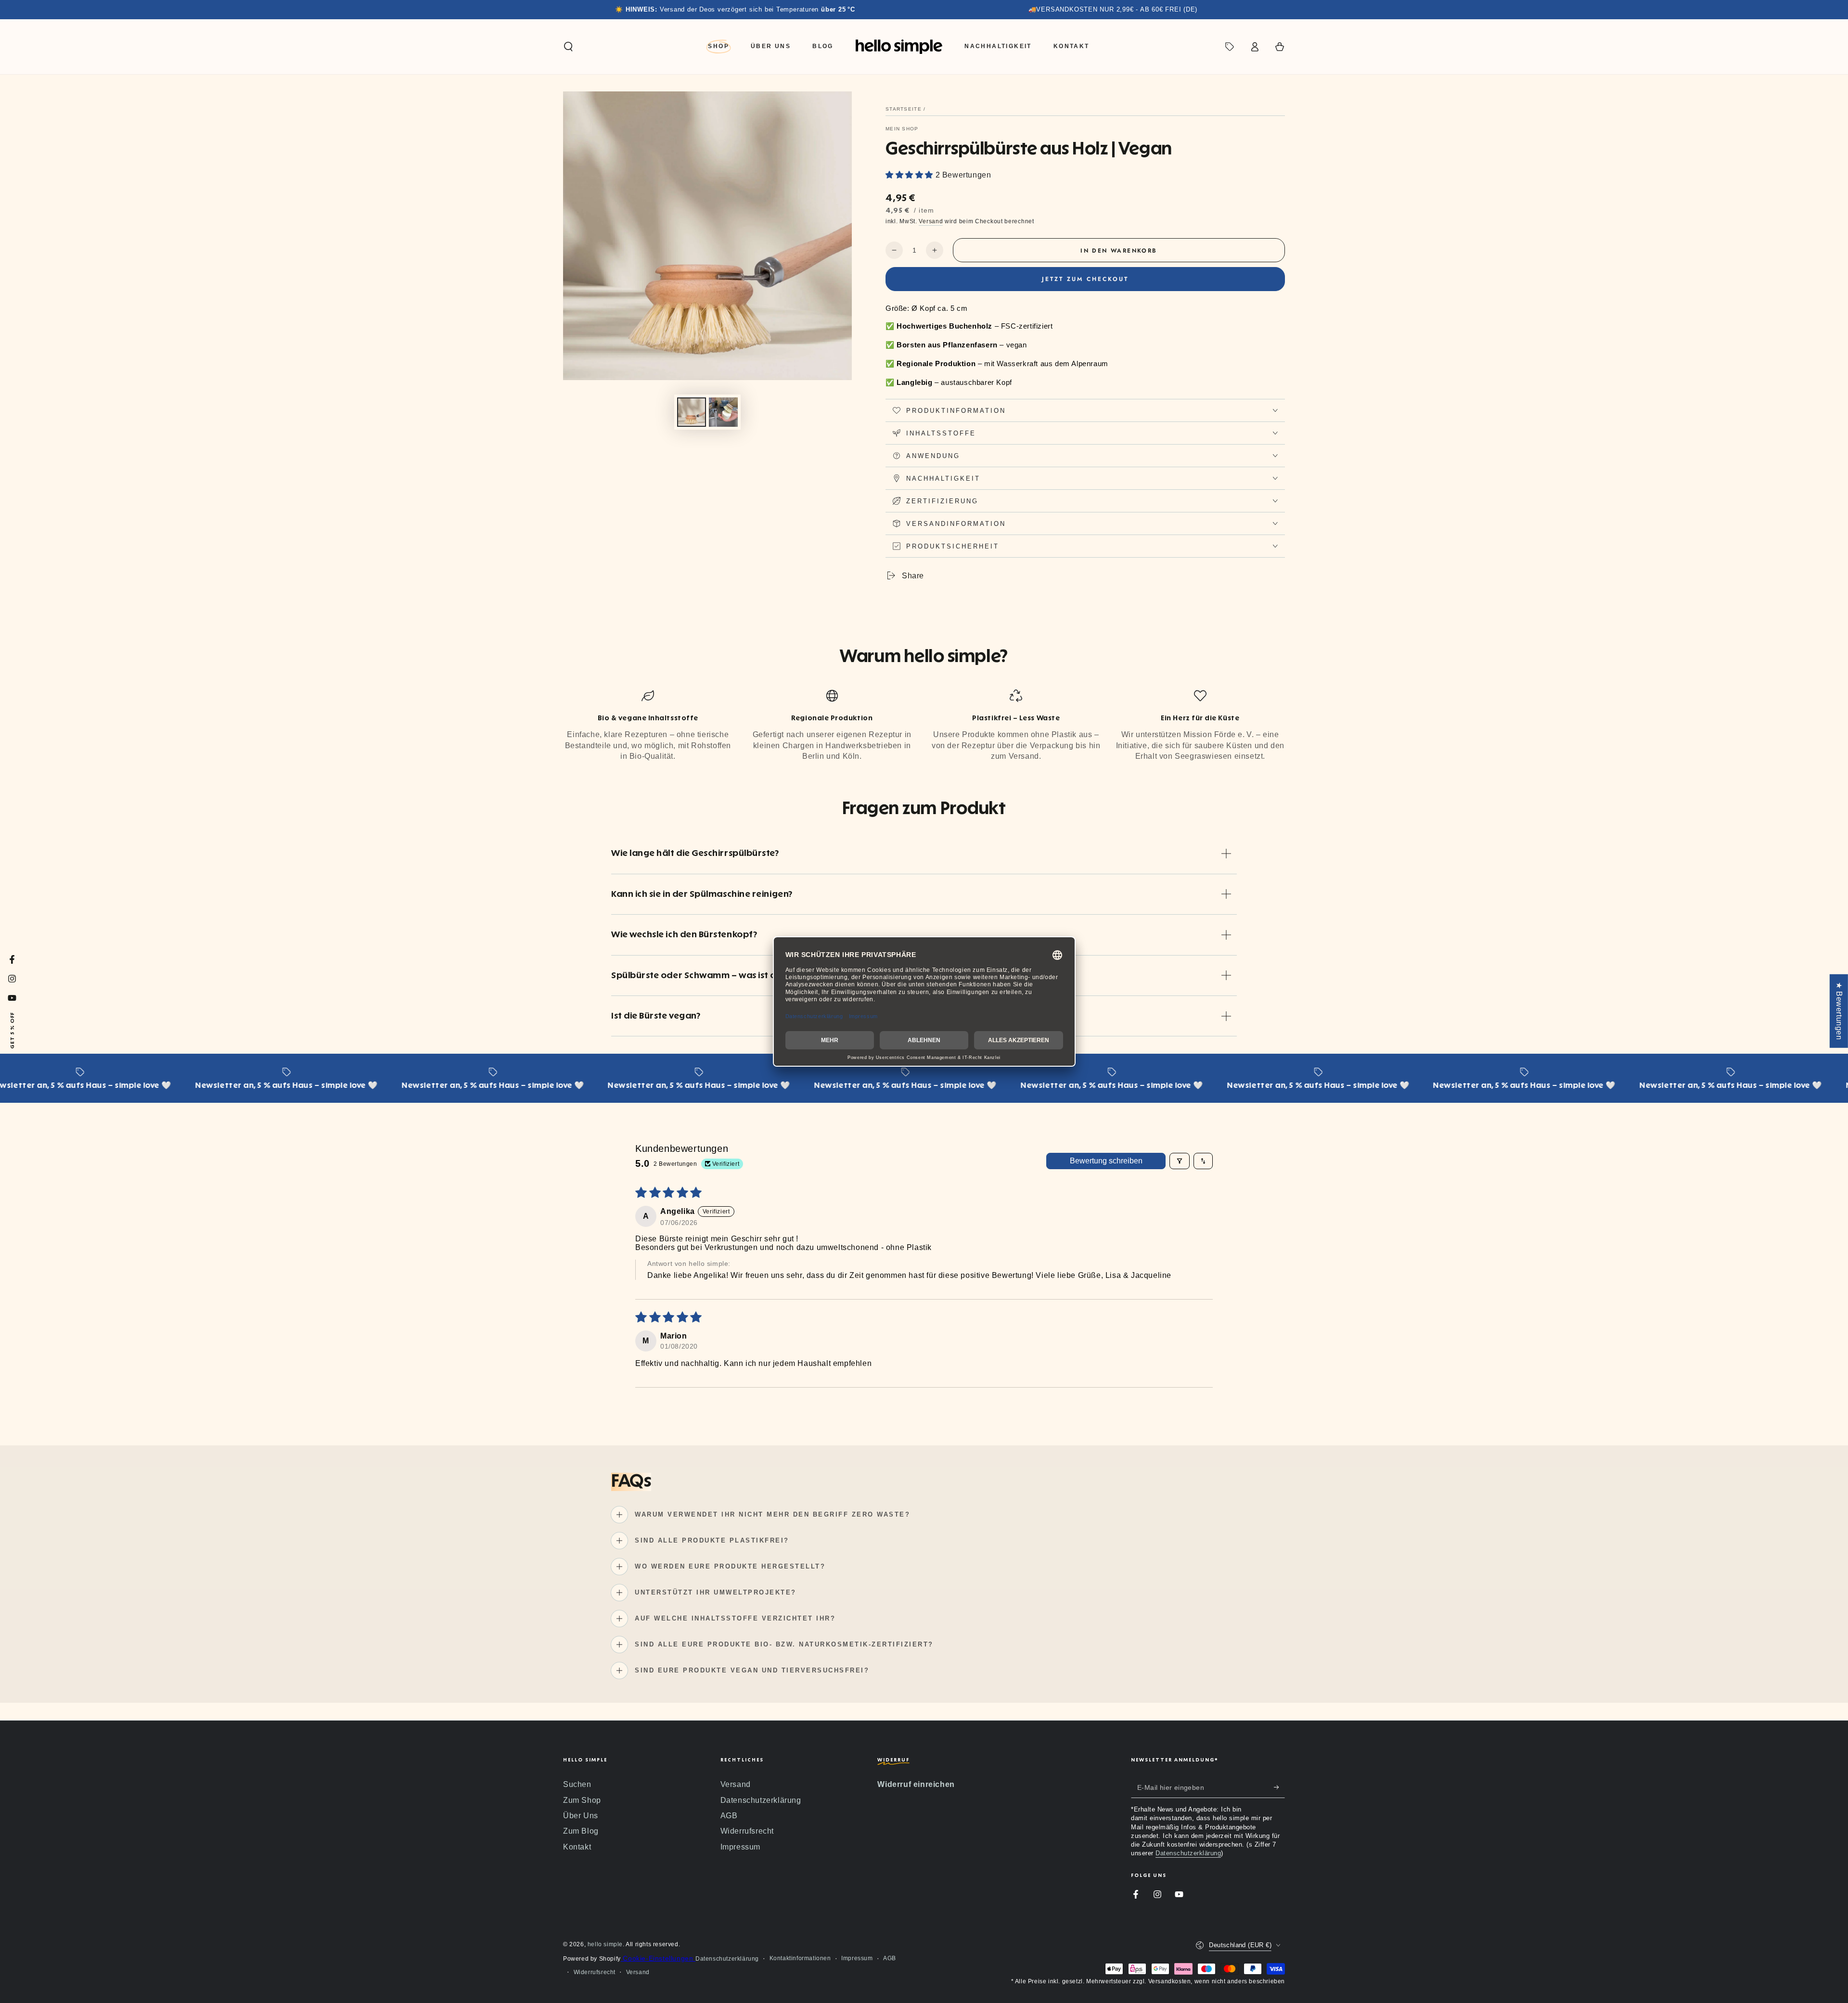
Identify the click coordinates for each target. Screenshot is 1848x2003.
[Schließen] (1091, 878)
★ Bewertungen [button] (1839, 1011)
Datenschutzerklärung (1010, 1117)
